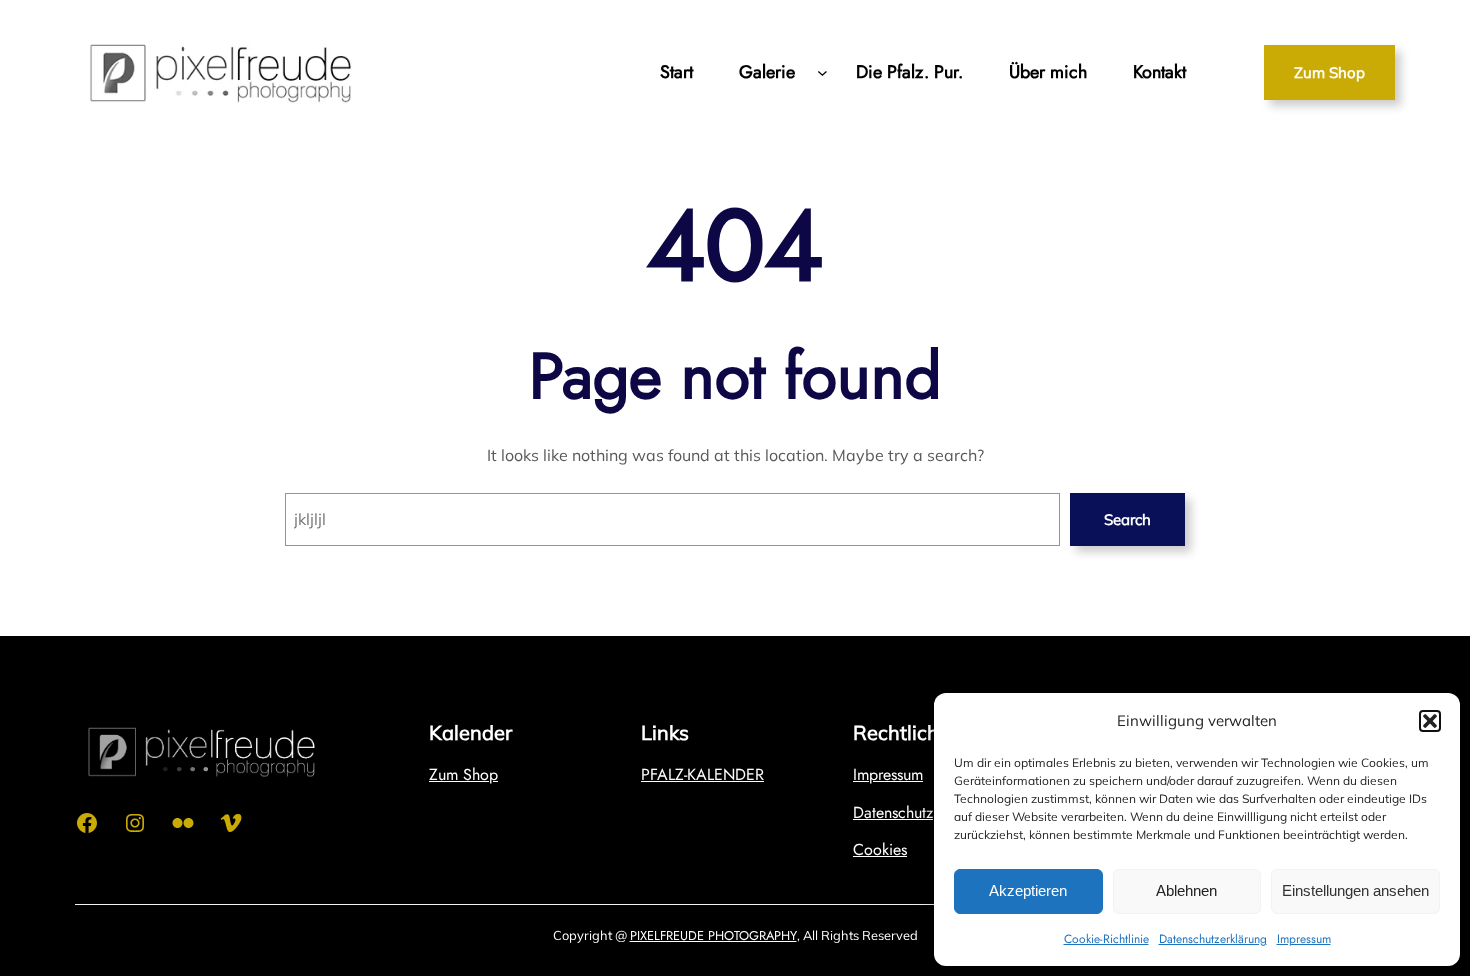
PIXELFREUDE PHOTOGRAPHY (713, 935)
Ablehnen (1186, 890)
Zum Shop (1329, 72)
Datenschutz (893, 812)
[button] (1430, 721)
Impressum (1304, 939)
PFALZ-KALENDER (702, 774)
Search (1127, 519)
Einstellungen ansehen (1355, 890)
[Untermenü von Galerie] (822, 72)
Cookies (880, 849)
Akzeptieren (1028, 890)
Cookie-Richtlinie (1106, 939)
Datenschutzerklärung (1213, 939)
